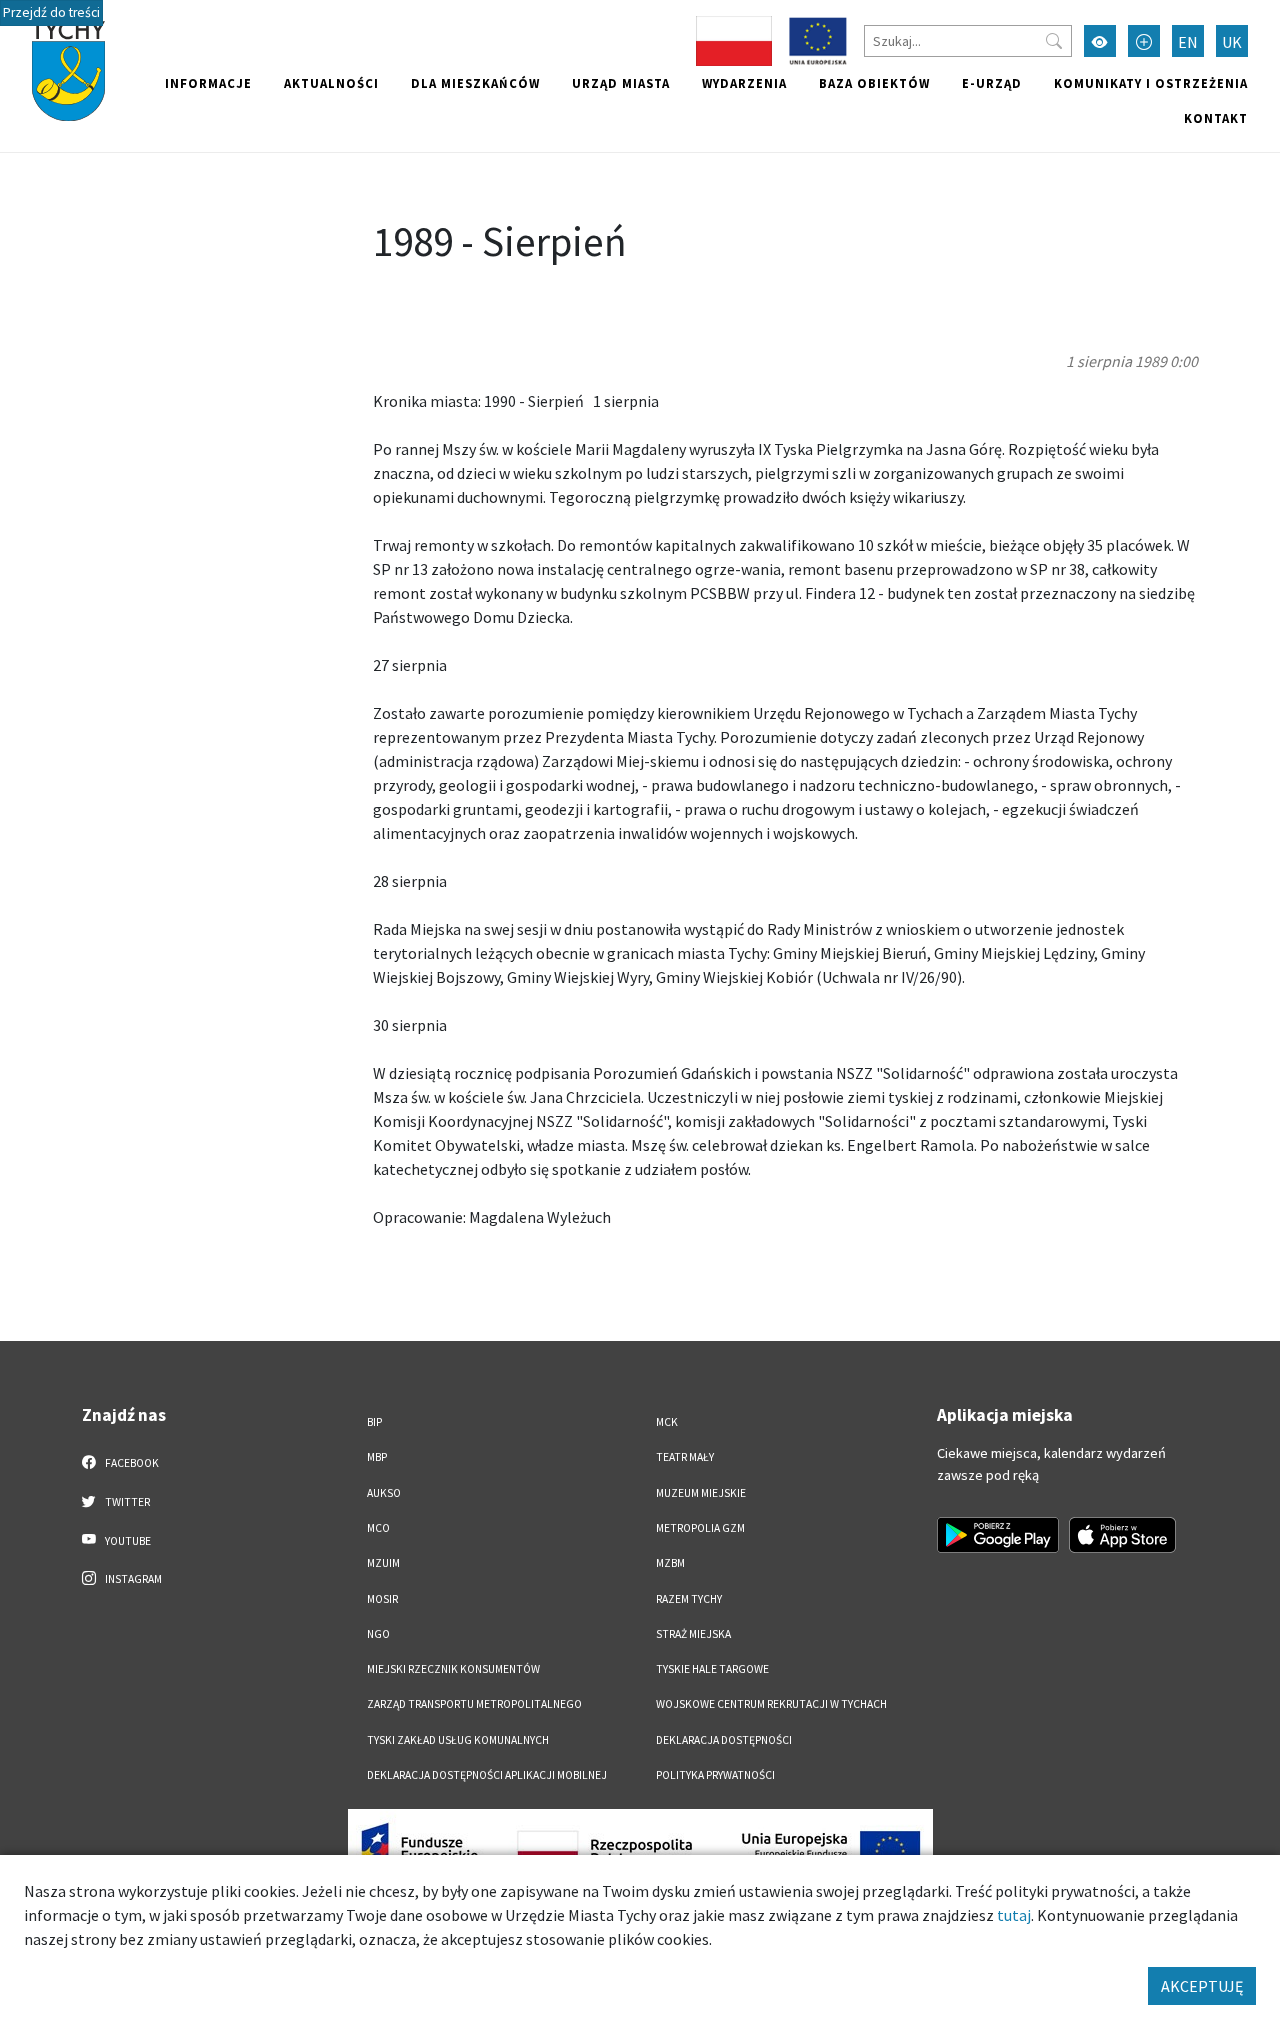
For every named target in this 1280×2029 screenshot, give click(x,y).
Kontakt (1216, 118)
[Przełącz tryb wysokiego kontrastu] (1100, 41)
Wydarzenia (744, 83)
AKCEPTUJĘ (1202, 1986)
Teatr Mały (685, 1457)
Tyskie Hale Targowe (712, 1669)
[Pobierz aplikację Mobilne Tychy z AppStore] (1123, 1535)
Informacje (208, 83)
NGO (378, 1634)
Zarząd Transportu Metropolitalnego (474, 1704)
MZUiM (383, 1563)
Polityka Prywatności (715, 1775)
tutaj (1014, 1915)
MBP (377, 1457)
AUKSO (384, 1493)
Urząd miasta (621, 83)
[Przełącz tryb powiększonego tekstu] (1144, 41)
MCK (667, 1422)
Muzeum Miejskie (701, 1493)
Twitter (126, 1502)
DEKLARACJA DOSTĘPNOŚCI (724, 1740)
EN (1188, 42)
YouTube (127, 1541)
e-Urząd (992, 83)
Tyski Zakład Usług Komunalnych (458, 1740)
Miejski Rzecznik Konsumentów (453, 1669)
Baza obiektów (874, 83)
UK (1232, 42)
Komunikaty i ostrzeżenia (1151, 83)
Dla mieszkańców (475, 83)
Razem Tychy (689, 1599)
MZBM (670, 1563)
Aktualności (331, 83)
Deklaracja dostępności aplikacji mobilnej (487, 1775)
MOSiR (382, 1599)
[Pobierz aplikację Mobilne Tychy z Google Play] (998, 1535)
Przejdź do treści (51, 12)
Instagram (132, 1579)
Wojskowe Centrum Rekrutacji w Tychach (771, 1704)
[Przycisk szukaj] (1054, 41)
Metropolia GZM (700, 1528)
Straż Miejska (693, 1634)
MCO (378, 1528)
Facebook (131, 1463)
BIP (374, 1422)
